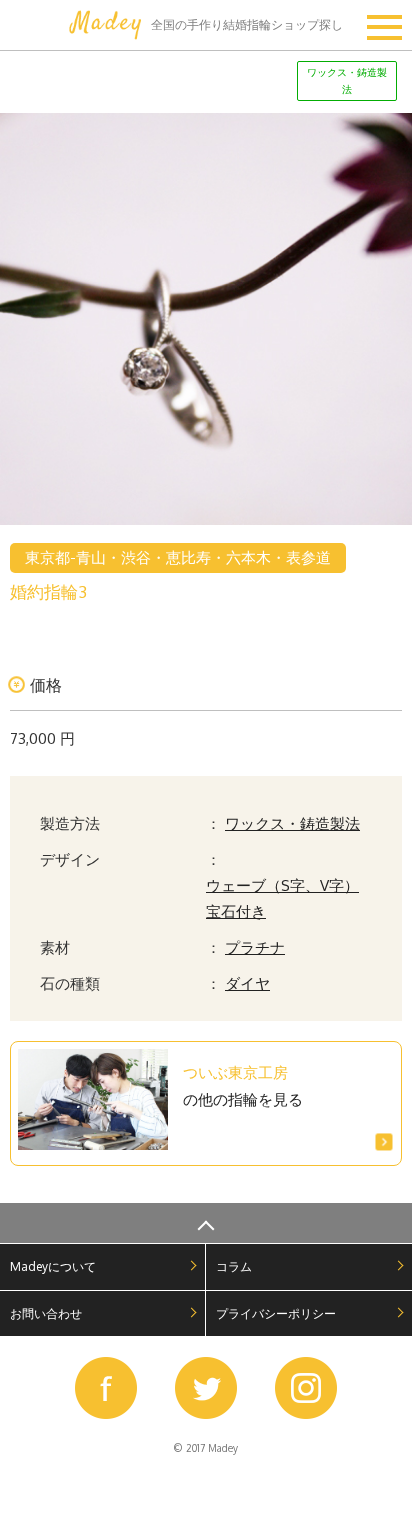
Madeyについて (53, 1266)
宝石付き (236, 911)
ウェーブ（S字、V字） (282, 885)
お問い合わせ (46, 1313)
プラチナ (255, 947)
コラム (234, 1266)
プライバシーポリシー (276, 1313)
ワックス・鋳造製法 (292, 823)
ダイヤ (247, 983)
